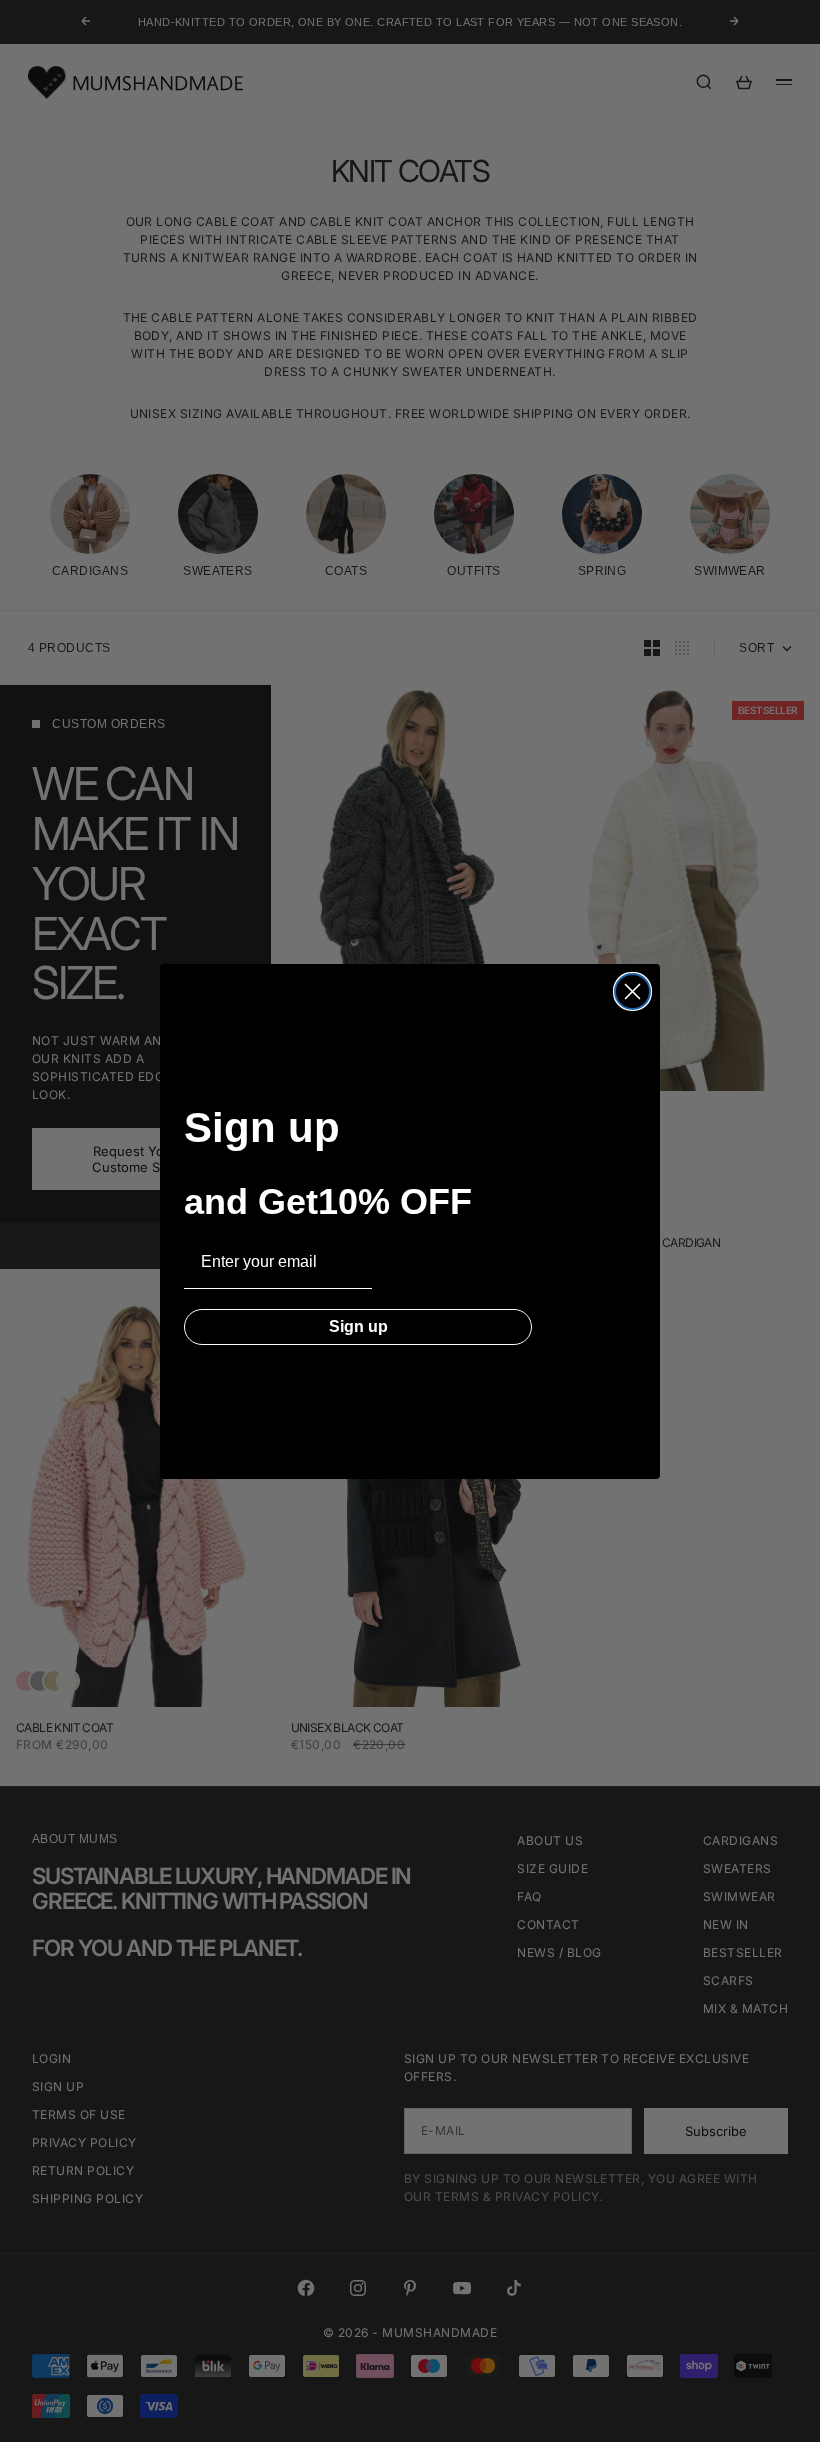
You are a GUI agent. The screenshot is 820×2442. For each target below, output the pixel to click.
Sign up (358, 1326)
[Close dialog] (632, 991)
